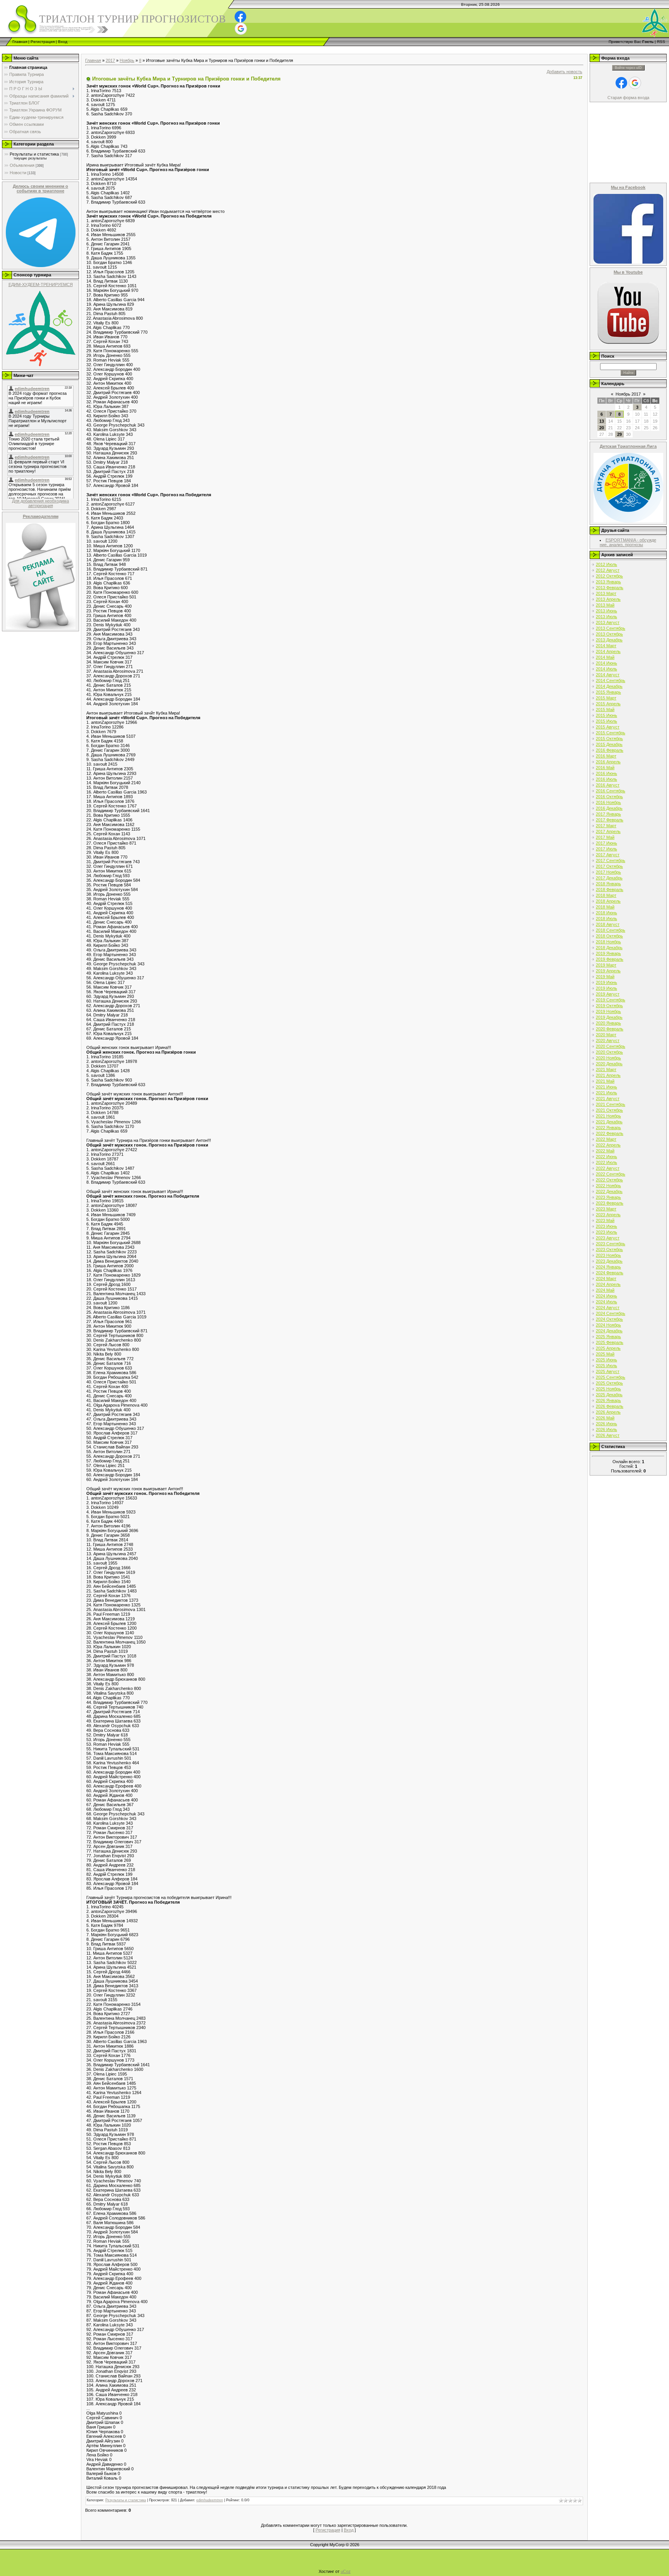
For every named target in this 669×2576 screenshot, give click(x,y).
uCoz (346, 2571)
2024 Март (606, 1279)
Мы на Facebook (628, 187)
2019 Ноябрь (608, 1011)
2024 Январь (608, 1267)
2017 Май (605, 837)
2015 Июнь (606, 715)
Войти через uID (628, 68)
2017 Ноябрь (608, 872)
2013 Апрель (608, 599)
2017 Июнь (606, 843)
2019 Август (608, 994)
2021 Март (606, 1069)
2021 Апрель (608, 1075)
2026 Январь (608, 1400)
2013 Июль (606, 617)
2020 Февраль (610, 1029)
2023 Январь (608, 1197)
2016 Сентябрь (611, 791)
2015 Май (605, 710)
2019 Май (605, 977)
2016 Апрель (608, 762)
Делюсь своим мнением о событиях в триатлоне (40, 189)
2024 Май (605, 1290)
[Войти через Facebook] (240, 17)
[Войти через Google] (241, 29)
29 (619, 434)
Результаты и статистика (34, 154)
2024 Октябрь (609, 1319)
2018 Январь (608, 884)
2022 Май (605, 1151)
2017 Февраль (610, 820)
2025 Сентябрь (611, 1377)
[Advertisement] (141, 49)
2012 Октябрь (609, 576)
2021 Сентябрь (611, 1104)
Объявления (22, 165)
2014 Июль (606, 669)
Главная (20, 42)
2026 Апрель (608, 1412)
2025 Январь (608, 1337)
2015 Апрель (608, 704)
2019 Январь (608, 953)
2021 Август (608, 1099)
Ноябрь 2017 (628, 394)
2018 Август (608, 924)
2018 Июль (606, 919)
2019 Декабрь (609, 1017)
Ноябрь (127, 60)
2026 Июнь (606, 1424)
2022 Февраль (610, 1133)
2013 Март (606, 593)
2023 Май (605, 1220)
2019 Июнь (606, 982)
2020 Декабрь (609, 1064)
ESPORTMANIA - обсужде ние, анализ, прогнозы (628, 542)
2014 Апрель (608, 651)
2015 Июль (606, 721)
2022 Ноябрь (608, 1186)
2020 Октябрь (609, 1052)
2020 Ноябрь (608, 1058)
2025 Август (608, 1371)
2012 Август (608, 570)
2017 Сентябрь (611, 860)
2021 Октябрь (609, 1110)
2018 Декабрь (609, 948)
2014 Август (608, 675)
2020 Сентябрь (611, 1046)
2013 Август (608, 622)
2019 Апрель (608, 971)
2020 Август (608, 1040)
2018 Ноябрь (608, 942)
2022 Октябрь (609, 1180)
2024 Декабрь (609, 1331)
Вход (63, 42)
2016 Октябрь (609, 797)
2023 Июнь (606, 1226)
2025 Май (605, 1354)
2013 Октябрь (609, 634)
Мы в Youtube (628, 272)
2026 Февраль (610, 1406)
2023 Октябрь (609, 1249)
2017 (110, 60)
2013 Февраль (610, 588)
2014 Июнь (606, 663)
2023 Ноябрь (608, 1255)
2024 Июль (606, 1302)
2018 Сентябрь (611, 930)
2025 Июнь (606, 1360)
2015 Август (608, 727)
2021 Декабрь (609, 1122)
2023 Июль (606, 1232)
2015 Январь (608, 692)
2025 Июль (606, 1366)
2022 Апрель (608, 1145)
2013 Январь (608, 582)
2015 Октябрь (609, 739)
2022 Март (606, 1139)
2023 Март (606, 1209)
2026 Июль (606, 1429)
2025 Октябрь (609, 1383)
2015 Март (606, 698)
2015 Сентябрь (611, 733)
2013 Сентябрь (611, 628)
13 (602, 421)
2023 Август (608, 1238)
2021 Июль (606, 1093)
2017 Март (606, 826)
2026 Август (608, 1435)
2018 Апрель (608, 901)
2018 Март (606, 895)
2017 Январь (608, 814)
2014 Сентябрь (611, 680)
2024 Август (608, 1308)
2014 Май (605, 657)
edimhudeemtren (210, 2500)
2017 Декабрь (609, 878)
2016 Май (605, 768)
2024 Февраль (610, 1273)
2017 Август (608, 855)
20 (602, 428)
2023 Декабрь (609, 1261)
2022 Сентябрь (611, 1174)
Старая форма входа (628, 98)
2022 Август (608, 1168)
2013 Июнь (606, 611)
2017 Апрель (608, 831)
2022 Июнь (606, 1157)
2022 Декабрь (609, 1191)
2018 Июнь (606, 913)
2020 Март (606, 1035)
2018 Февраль (610, 890)
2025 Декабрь (609, 1395)
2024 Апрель (608, 1284)
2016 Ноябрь (608, 802)
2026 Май (605, 1418)
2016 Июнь (606, 773)
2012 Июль (606, 564)
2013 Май (605, 605)
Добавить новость (564, 72)
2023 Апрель (608, 1215)
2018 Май (605, 907)
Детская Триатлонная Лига (628, 446)
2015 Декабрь (609, 744)
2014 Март (606, 646)
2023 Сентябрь (611, 1244)
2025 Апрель (608, 1348)
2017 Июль (606, 849)
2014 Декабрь (609, 686)
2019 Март (606, 965)
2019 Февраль (610, 959)
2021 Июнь (606, 1087)
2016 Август (608, 785)
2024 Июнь (606, 1296)
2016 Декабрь (609, 808)
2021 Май (605, 1081)
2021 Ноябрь (608, 1116)
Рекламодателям (41, 516)
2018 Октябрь (609, 936)
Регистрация (43, 42)
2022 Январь (608, 1128)
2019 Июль (606, 988)
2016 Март (606, 756)
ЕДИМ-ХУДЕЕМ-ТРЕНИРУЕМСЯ (41, 285)
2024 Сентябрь (611, 1313)
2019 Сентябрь (611, 1000)
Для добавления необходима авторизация (40, 503)
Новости (18, 173)
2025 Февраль (610, 1342)
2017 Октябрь (609, 866)
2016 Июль (606, 779)
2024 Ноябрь (608, 1325)
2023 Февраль (610, 1203)
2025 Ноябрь (608, 1389)
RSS (661, 42)
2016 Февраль (610, 750)
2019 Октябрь (609, 1006)
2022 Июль (606, 1162)
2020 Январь (608, 1023)
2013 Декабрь (609, 640)
